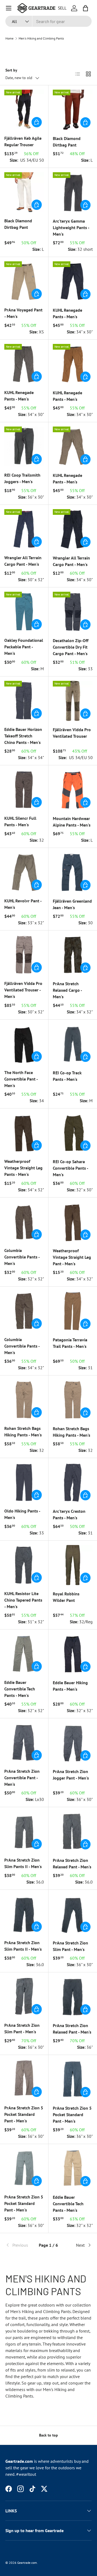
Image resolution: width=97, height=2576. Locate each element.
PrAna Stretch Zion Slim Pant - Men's (70, 1946)
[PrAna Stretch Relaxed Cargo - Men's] (73, 955)
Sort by (11, 70)
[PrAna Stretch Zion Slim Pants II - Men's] (24, 1831)
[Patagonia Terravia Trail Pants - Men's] (73, 1311)
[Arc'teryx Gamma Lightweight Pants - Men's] (73, 192)
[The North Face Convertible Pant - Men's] (24, 1044)
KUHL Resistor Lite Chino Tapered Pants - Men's (23, 1600)
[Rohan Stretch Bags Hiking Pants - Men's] (24, 1400)
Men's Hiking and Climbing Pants (41, 38)
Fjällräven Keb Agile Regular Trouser (23, 141)
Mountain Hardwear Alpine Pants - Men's (72, 822)
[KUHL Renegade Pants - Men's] (73, 281)
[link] (20, 2245)
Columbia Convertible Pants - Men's (22, 1257)
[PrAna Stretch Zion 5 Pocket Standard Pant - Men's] (24, 2079)
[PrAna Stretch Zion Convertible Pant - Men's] (24, 1743)
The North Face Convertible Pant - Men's (21, 1079)
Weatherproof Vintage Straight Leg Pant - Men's (72, 1257)
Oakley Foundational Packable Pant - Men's (24, 647)
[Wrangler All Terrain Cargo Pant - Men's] (24, 529)
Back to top (48, 2435)
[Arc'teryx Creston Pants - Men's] (73, 1482)
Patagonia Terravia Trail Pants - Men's (70, 1343)
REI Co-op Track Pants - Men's (67, 1076)
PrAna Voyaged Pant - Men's (23, 313)
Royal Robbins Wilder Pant (66, 1597)
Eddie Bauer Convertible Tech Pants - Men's (20, 1689)
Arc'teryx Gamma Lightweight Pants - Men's (71, 227)
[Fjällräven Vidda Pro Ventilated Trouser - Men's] (24, 955)
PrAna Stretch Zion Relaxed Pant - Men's (72, 1863)
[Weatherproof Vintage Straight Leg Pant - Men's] (73, 1222)
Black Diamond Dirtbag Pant (67, 142)
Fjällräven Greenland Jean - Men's (72, 904)
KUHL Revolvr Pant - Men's (23, 904)
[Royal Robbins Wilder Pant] (73, 1565)
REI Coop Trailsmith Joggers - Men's (22, 478)
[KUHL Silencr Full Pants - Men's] (24, 790)
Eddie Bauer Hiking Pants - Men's (70, 1686)
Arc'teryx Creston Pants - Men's (69, 1514)
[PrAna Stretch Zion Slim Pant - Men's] (73, 1914)
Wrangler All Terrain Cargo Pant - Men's (23, 561)
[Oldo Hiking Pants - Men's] (24, 1482)
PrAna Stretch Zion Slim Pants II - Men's (23, 1863)
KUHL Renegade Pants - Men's (67, 313)
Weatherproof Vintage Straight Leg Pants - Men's (23, 1168)
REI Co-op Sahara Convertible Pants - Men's (70, 1168)
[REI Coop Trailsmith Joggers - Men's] (24, 446)
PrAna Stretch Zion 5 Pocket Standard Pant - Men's (24, 2114)
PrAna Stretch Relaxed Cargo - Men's (67, 990)
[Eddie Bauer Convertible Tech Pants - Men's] (24, 1654)
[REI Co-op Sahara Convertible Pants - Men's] (73, 1133)
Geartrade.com (27, 2563)
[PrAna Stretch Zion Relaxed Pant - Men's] (73, 1832)
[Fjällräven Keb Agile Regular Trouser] (24, 110)
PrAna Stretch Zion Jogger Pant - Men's (71, 1775)
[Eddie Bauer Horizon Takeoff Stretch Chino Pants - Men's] (24, 701)
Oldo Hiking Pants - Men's (22, 1514)
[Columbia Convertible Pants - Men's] (24, 1222)
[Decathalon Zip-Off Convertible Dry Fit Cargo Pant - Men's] (73, 612)
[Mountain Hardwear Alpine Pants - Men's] (73, 790)
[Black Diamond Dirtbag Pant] (73, 110)
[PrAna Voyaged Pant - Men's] (24, 281)
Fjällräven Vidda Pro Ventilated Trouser (72, 733)
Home (9, 38)
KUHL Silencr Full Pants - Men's (20, 821)
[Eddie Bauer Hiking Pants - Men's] (73, 1654)
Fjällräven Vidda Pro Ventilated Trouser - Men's (23, 990)
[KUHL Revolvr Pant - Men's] (24, 872)
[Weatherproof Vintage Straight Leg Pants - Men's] (24, 1133)
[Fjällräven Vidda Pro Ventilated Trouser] (73, 701)
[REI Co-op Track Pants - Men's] (73, 1044)
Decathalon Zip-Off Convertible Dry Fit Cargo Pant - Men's (71, 647)
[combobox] (48, 21)
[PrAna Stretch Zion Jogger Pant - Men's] (73, 1743)
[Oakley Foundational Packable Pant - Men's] (24, 612)
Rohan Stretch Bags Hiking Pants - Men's (23, 1432)
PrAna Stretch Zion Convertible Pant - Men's (22, 1778)
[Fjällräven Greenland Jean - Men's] (73, 872)
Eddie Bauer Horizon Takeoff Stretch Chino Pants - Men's (23, 736)
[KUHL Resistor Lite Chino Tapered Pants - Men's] (24, 1565)
